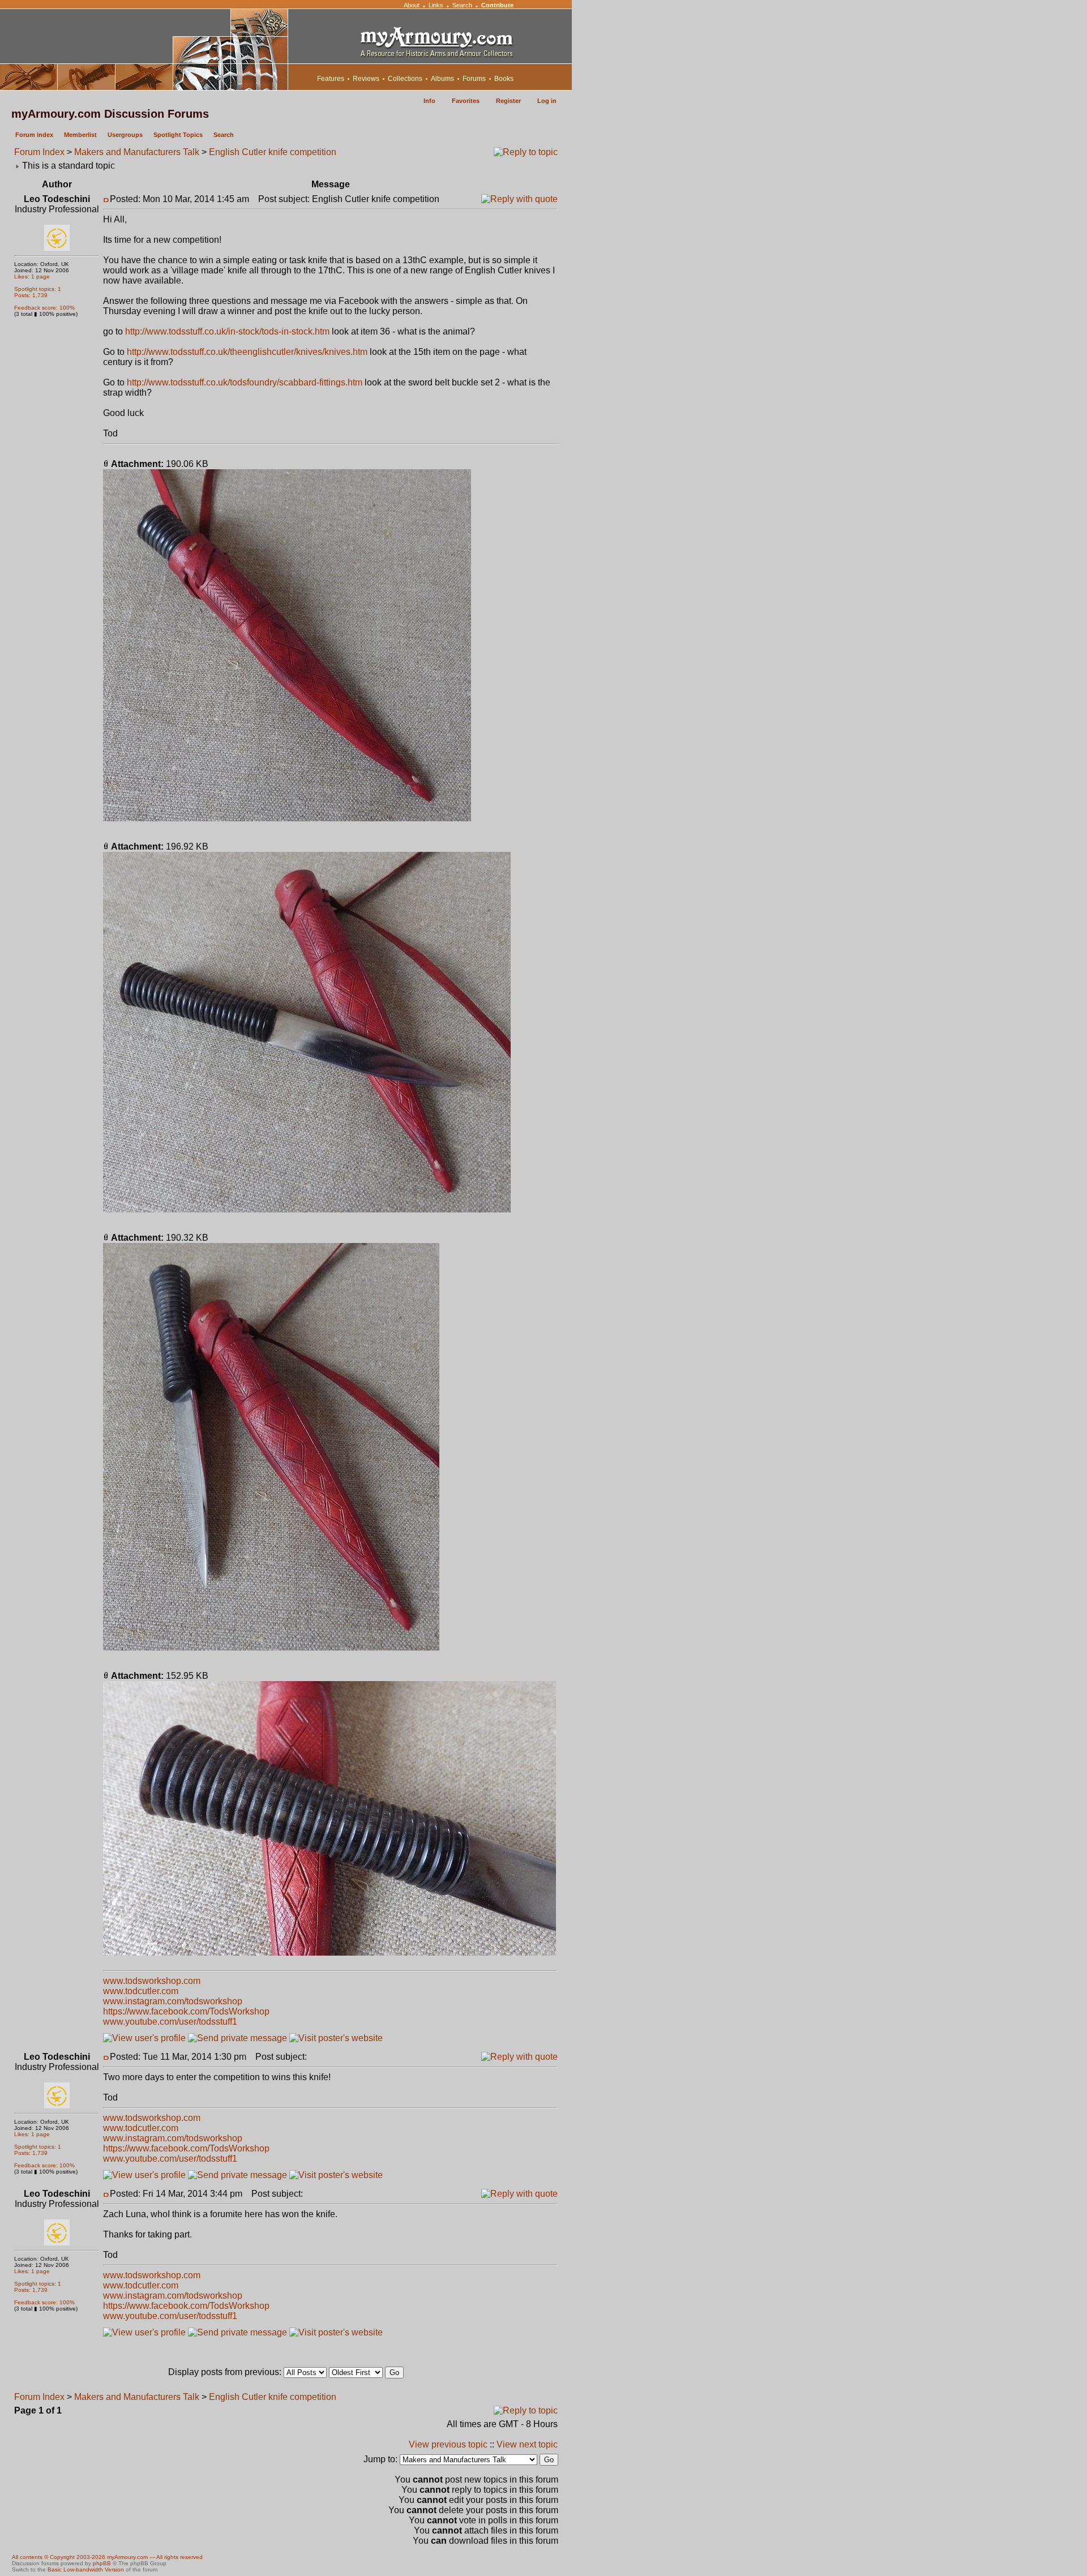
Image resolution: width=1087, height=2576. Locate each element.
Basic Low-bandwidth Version (86, 2569)
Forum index (34, 135)
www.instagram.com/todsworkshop (173, 2001)
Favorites (466, 101)
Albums (442, 79)
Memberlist (80, 135)
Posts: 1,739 (31, 295)
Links (436, 5)
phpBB (102, 2563)
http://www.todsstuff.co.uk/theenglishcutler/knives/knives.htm (247, 352)
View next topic (527, 2444)
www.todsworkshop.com (152, 1981)
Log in (547, 101)
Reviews (366, 79)
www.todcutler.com (141, 1991)
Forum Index (39, 152)
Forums (474, 79)
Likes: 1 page (32, 277)
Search (462, 5)
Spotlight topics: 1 (38, 289)
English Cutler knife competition (273, 152)
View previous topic (448, 2444)
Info (429, 101)
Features (331, 79)
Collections (405, 79)
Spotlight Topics (178, 135)
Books (504, 79)
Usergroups (125, 135)
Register (508, 101)
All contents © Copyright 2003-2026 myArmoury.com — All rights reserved (107, 2557)
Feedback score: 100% (44, 308)
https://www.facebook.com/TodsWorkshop (186, 2011)
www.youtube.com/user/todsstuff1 (170, 2022)
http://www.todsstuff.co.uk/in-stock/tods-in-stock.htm (227, 331)
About (412, 5)
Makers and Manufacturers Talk (137, 152)
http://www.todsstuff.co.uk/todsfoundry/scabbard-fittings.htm (245, 382)
